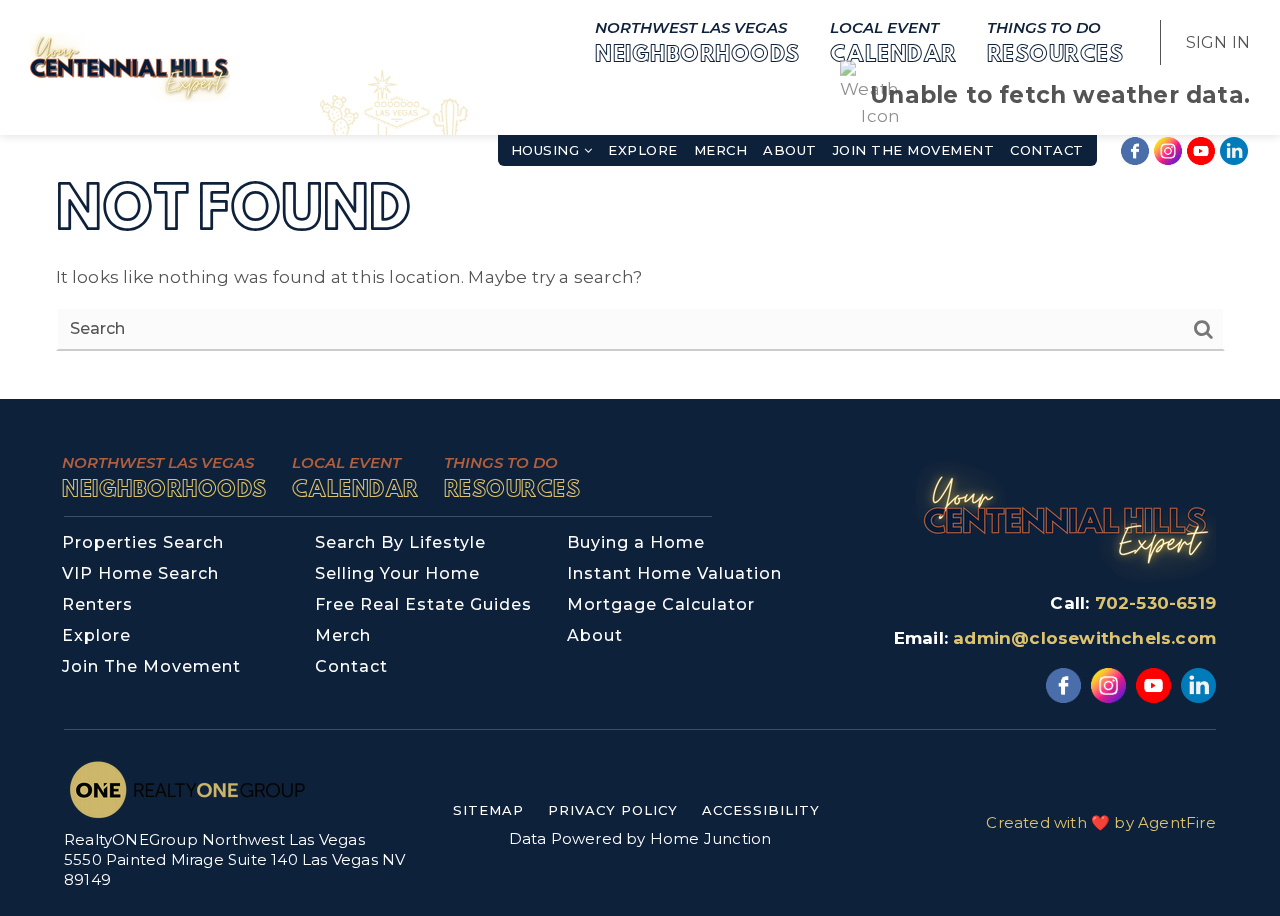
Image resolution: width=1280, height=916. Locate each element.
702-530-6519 (1155, 603)
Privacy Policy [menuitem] (613, 810)
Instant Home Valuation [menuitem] (674, 573)
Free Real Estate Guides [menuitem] (423, 604)
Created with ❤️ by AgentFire (1100, 822)
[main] (640, 199)
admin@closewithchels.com (1084, 638)
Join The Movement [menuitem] (914, 150)
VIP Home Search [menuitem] (140, 573)
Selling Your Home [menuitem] (397, 573)
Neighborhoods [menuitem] (697, 41)
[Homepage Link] (130, 66)
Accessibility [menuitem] (761, 810)
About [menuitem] (790, 150)
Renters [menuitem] (97, 604)
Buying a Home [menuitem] (636, 542)
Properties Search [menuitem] (143, 542)
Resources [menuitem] (1055, 41)
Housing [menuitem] (547, 150)
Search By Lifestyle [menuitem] (400, 542)
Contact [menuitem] (1047, 150)
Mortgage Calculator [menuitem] (661, 604)
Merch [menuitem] (721, 150)
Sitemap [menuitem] (488, 810)
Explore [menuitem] (643, 150)
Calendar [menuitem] (893, 41)
